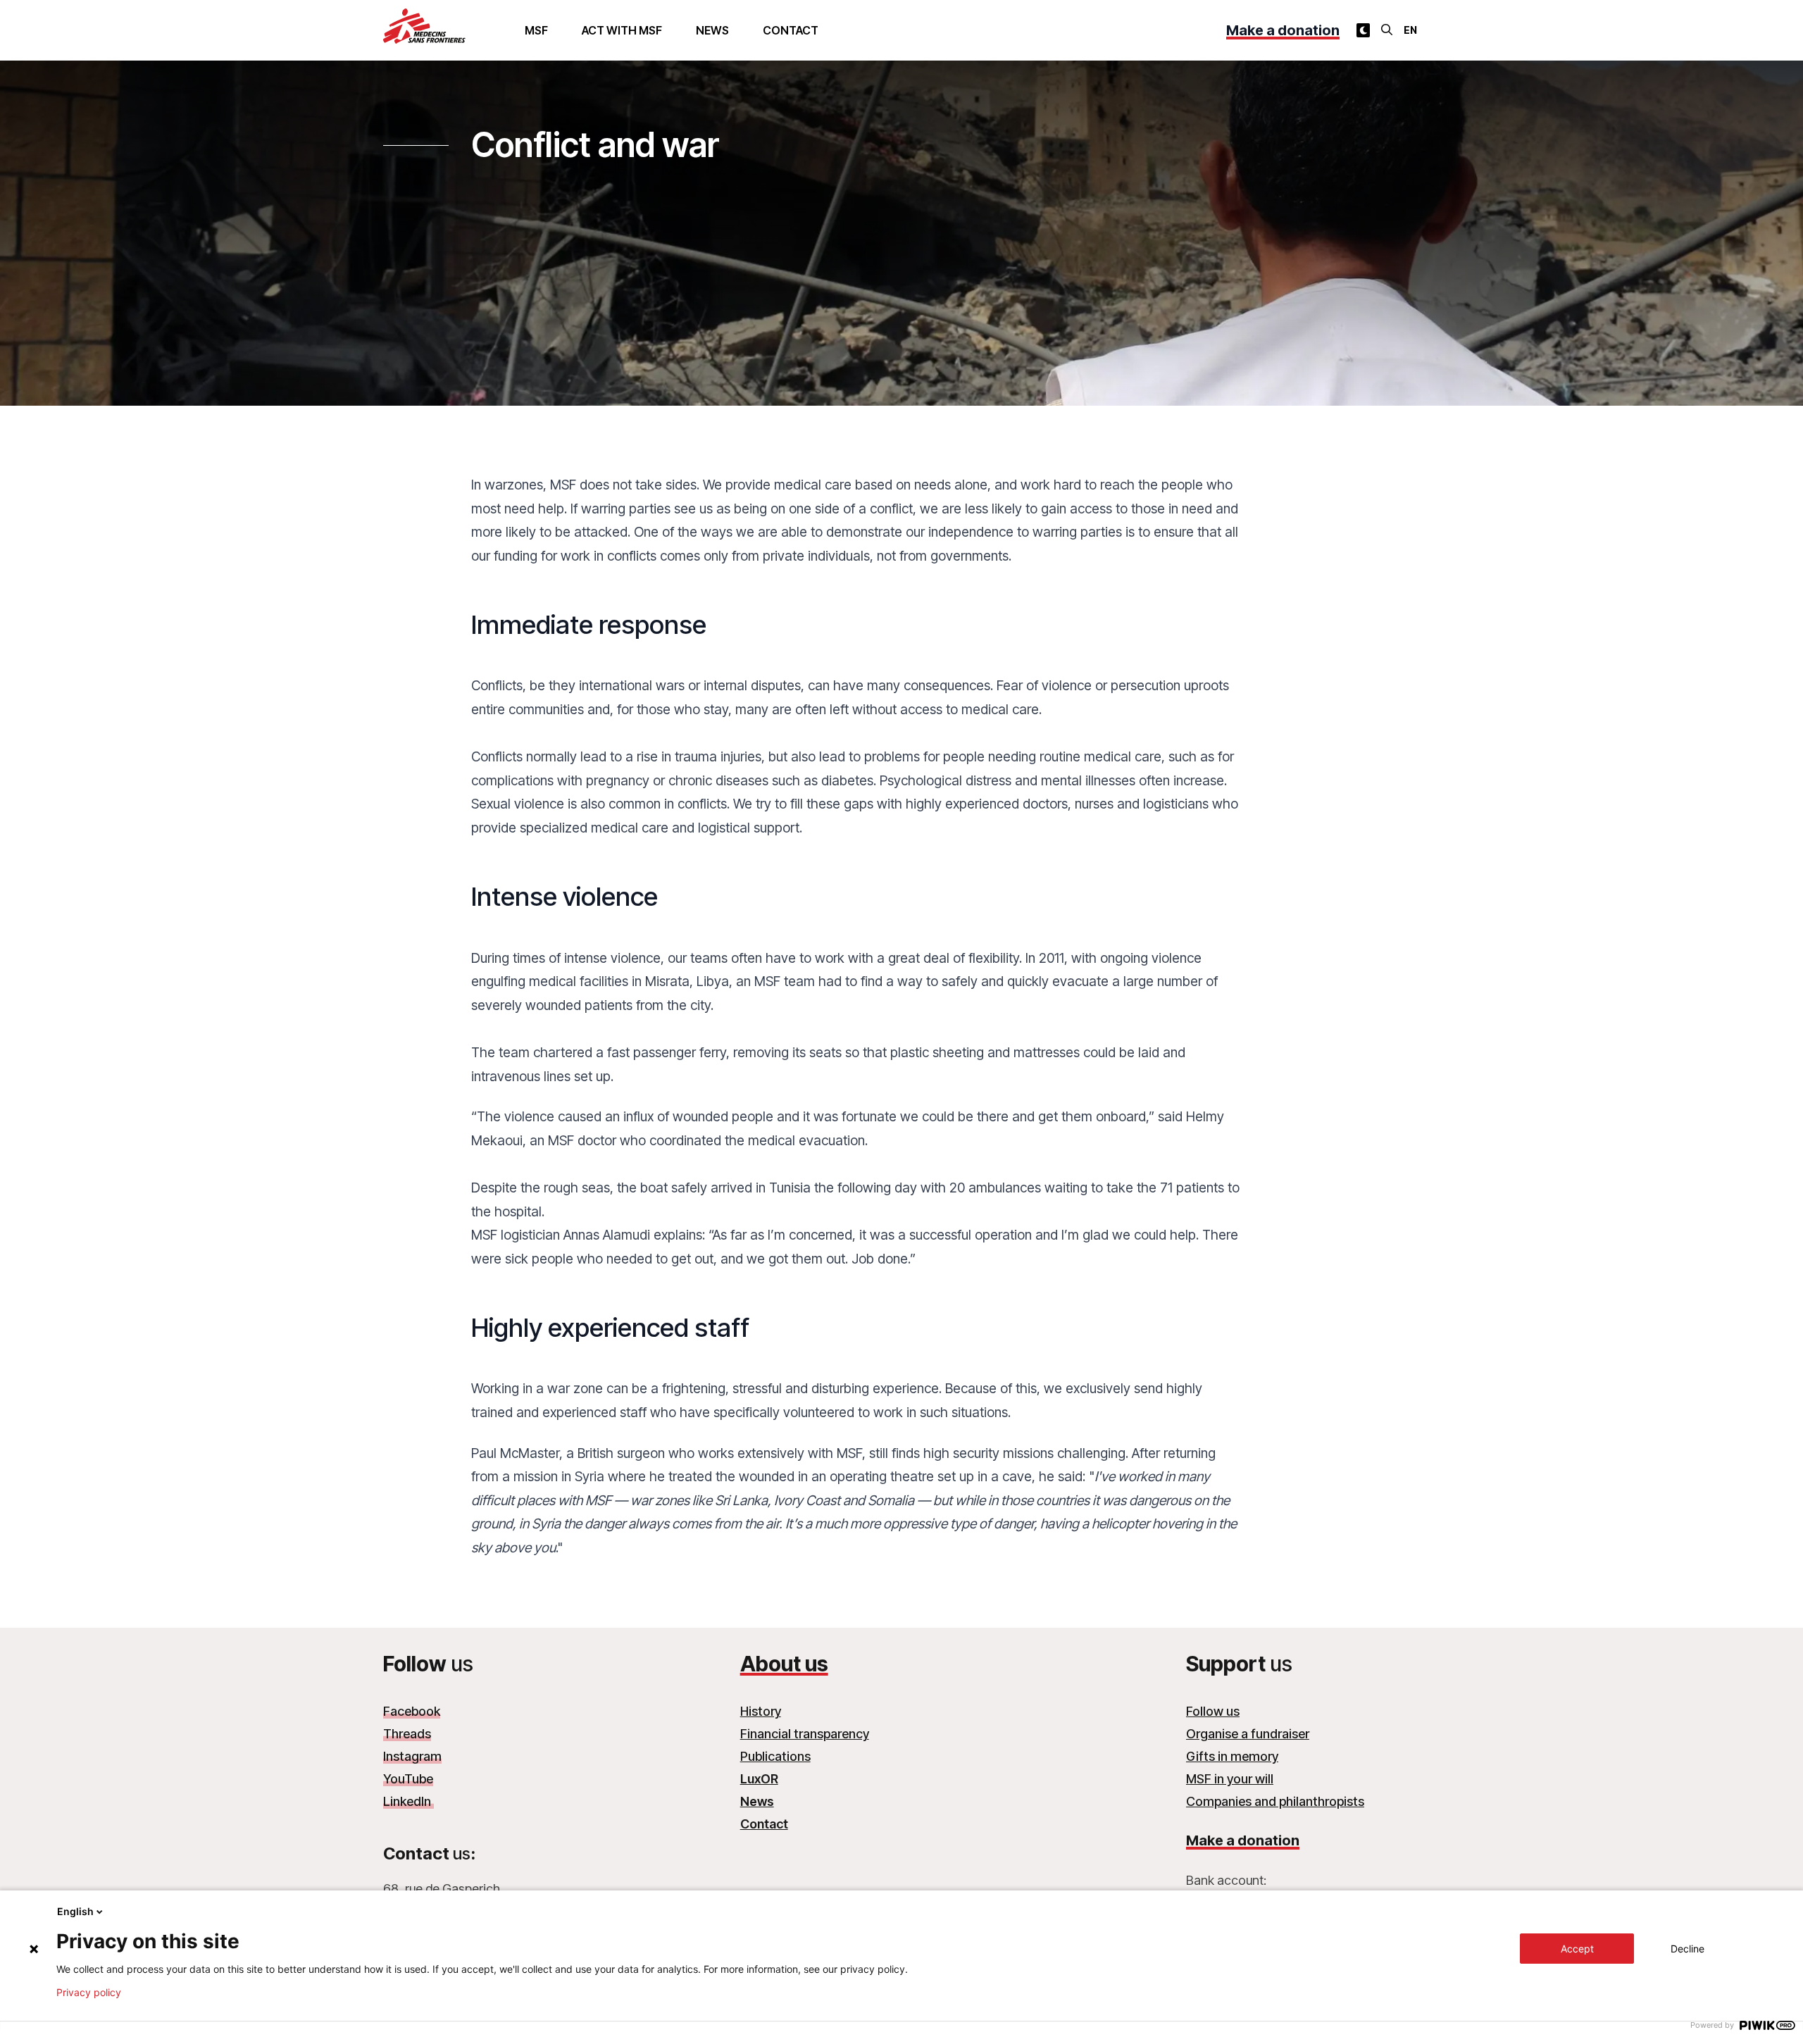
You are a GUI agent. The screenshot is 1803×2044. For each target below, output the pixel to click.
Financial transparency (805, 1734)
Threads (407, 1734)
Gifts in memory (1232, 1756)
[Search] (1387, 30)
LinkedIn (408, 1801)
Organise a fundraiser (1248, 1734)
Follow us (1213, 1711)
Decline (1687, 1949)
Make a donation (1283, 30)
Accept (1577, 1949)
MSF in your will (1230, 1779)
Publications (775, 1756)
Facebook (412, 1711)
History (761, 1711)
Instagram (412, 1756)
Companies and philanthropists (1275, 1801)
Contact (791, 30)
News (712, 30)
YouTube (408, 1779)
